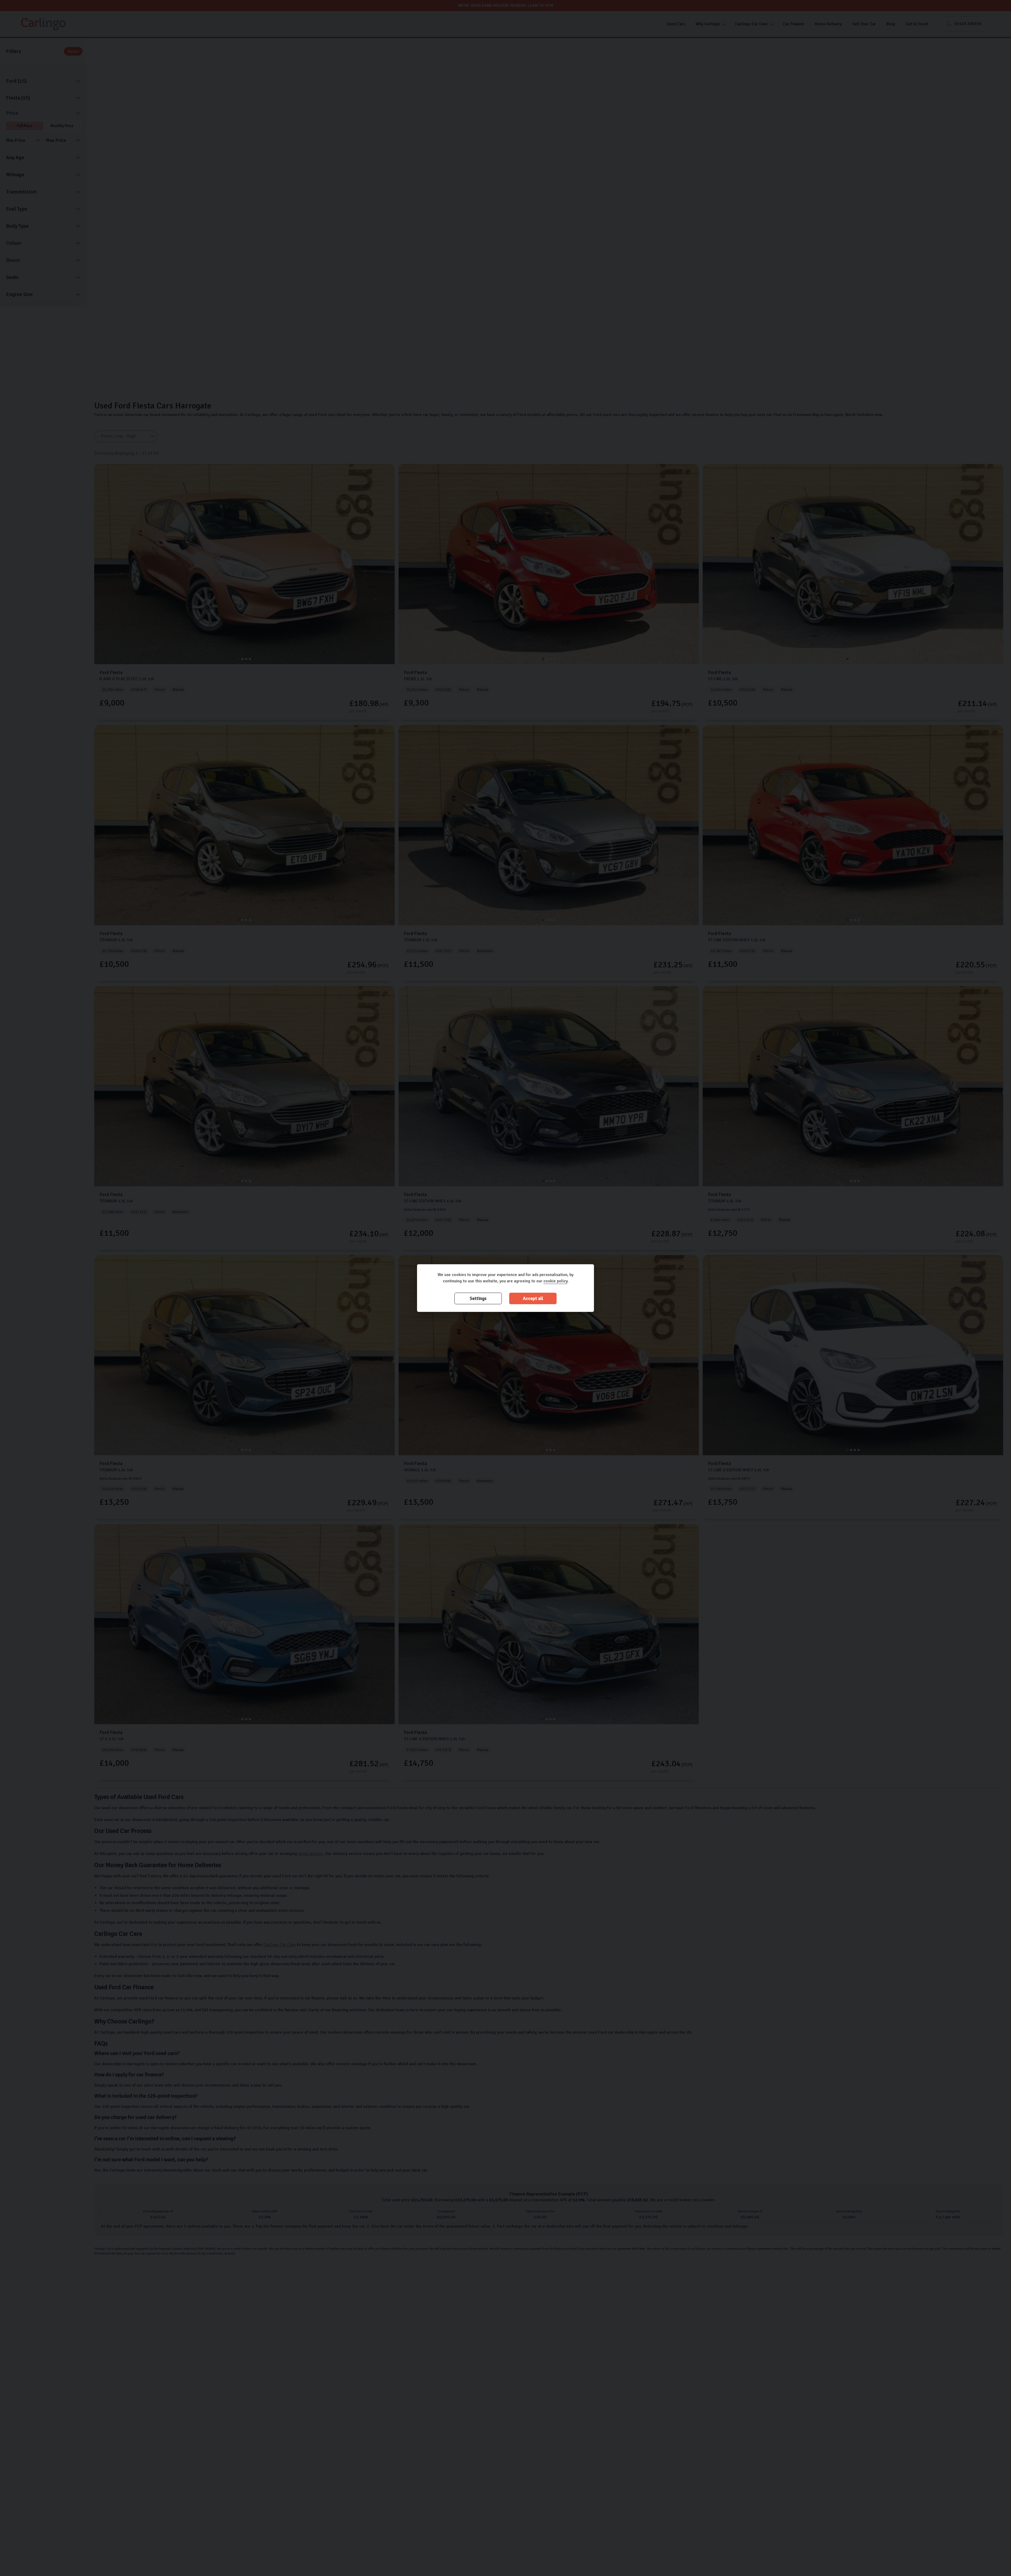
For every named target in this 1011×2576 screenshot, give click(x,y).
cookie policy (555, 1281)
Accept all (533, 1299)
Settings (478, 1299)
